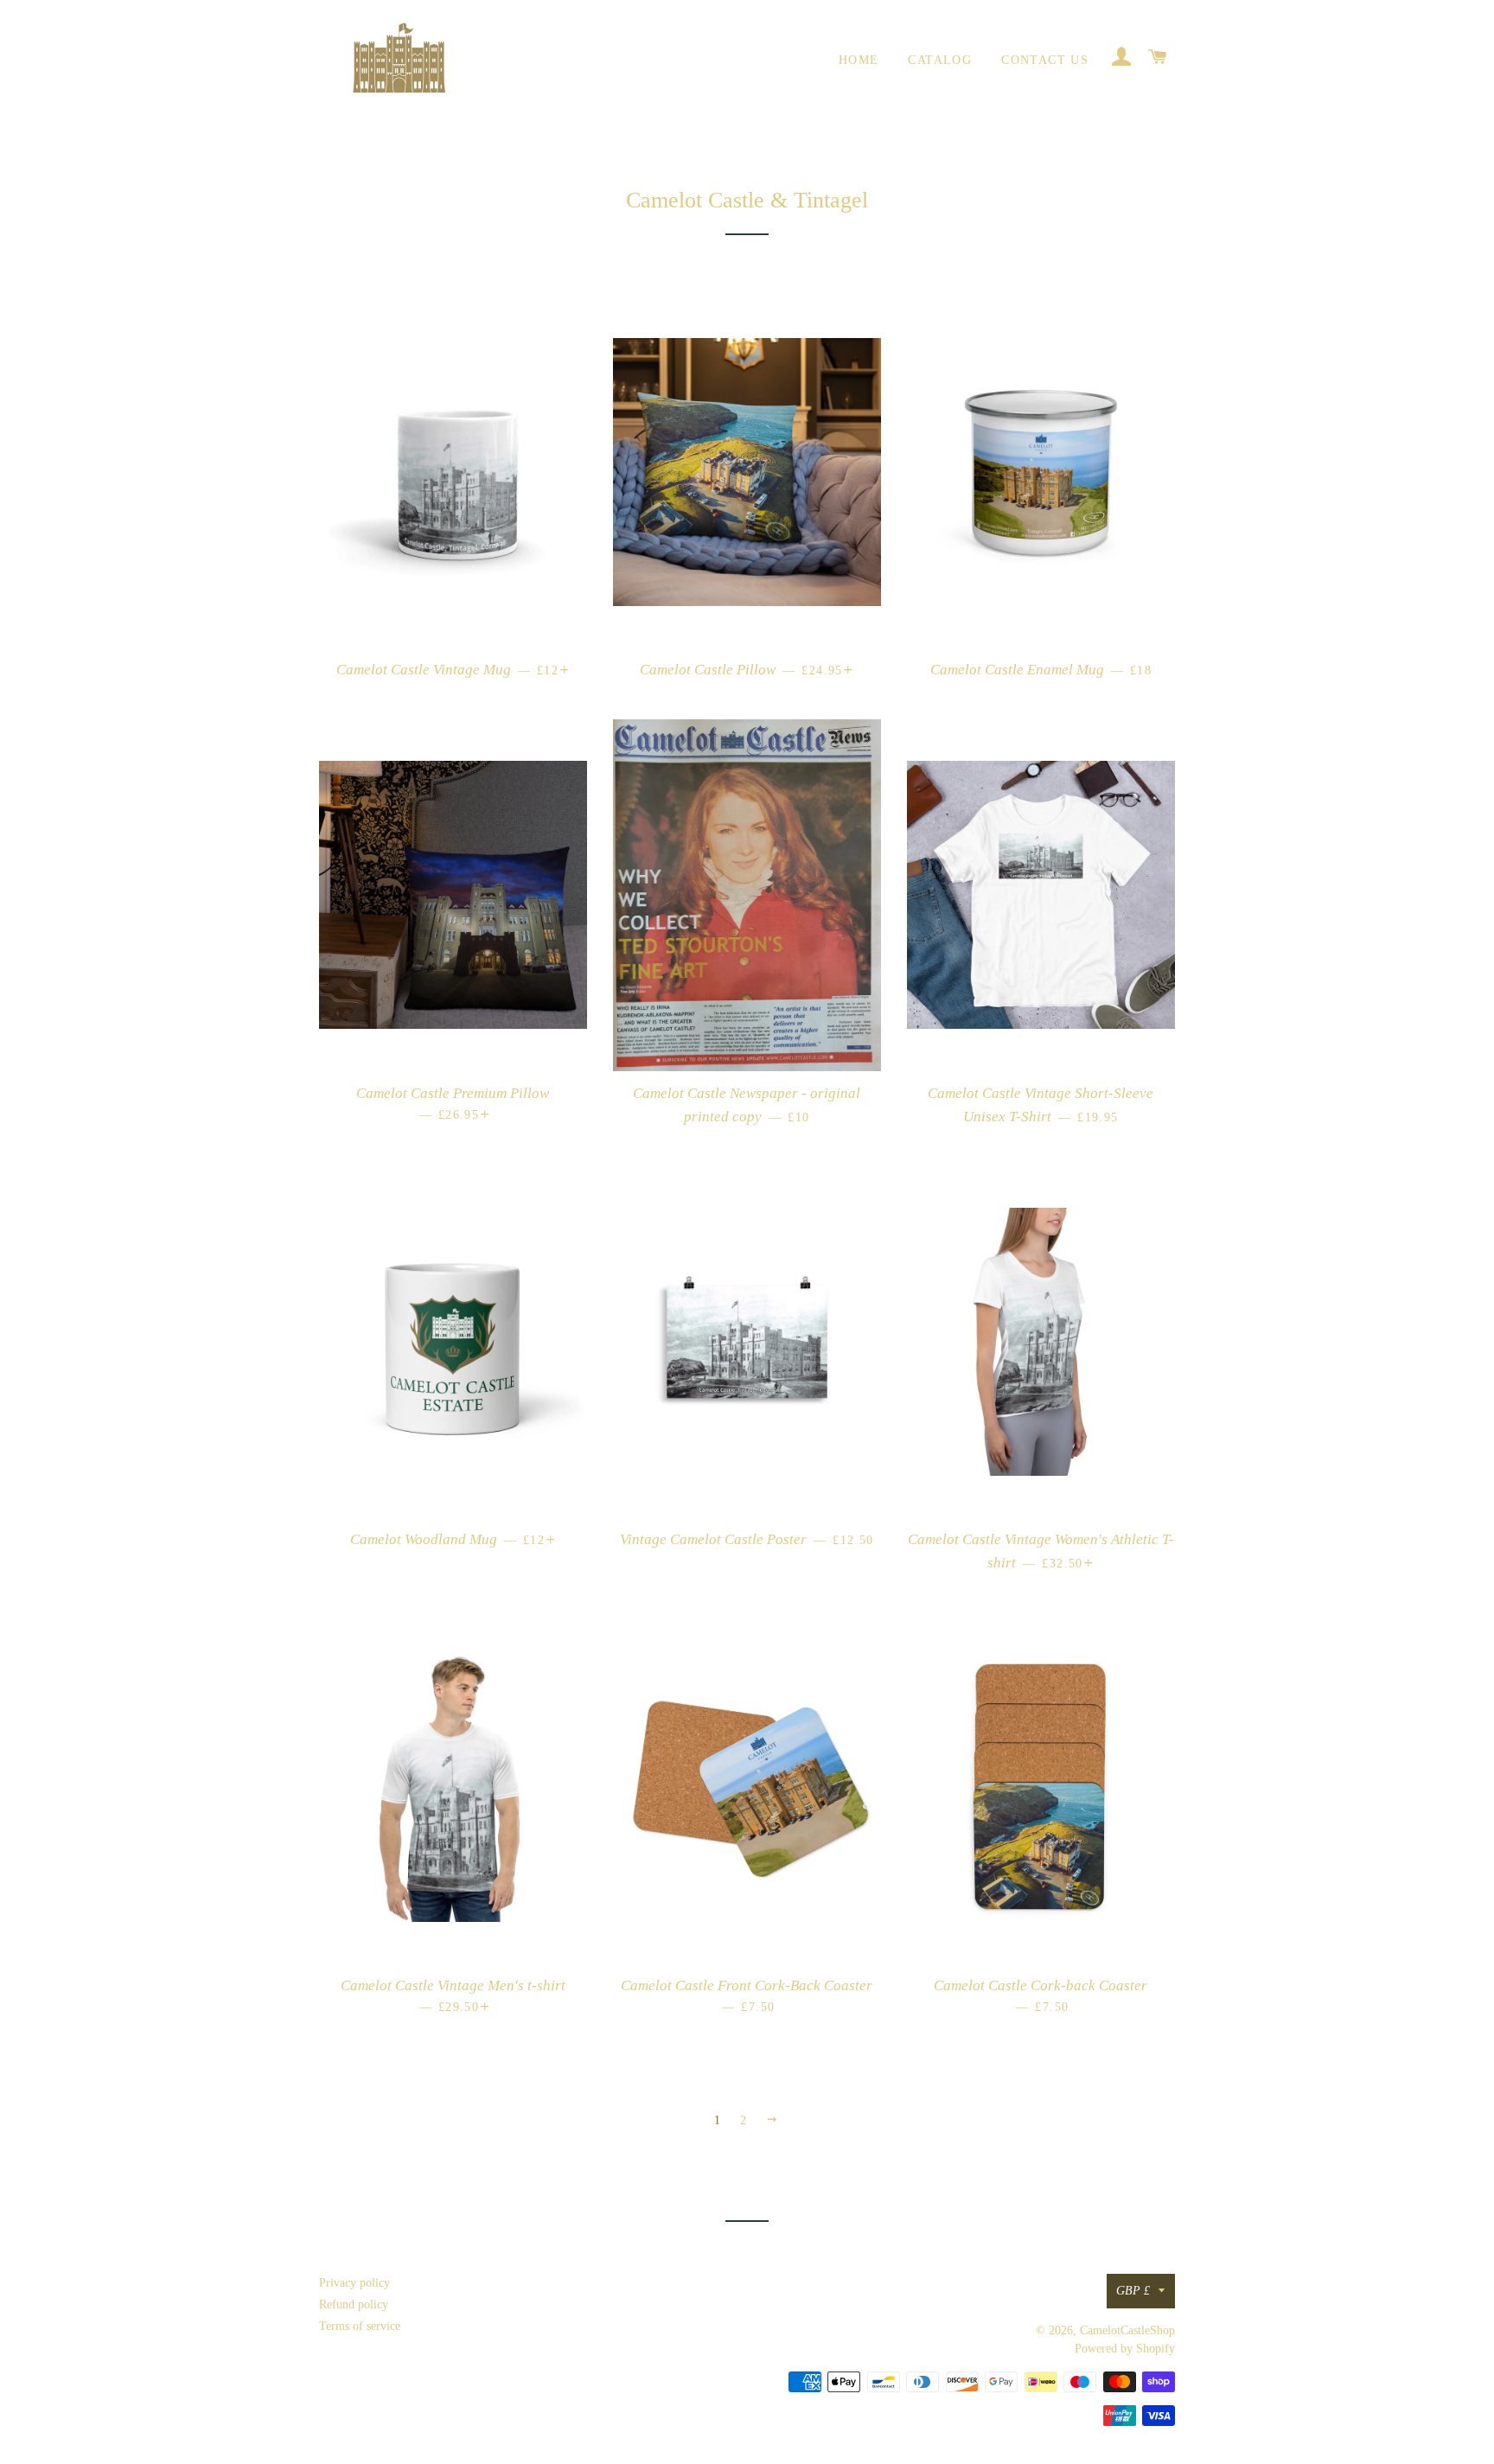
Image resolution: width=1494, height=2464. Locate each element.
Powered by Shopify (1125, 2349)
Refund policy (354, 2304)
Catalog (940, 60)
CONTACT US (1045, 60)
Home (859, 60)
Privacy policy (354, 2283)
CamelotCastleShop (1127, 2330)
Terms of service (360, 2326)
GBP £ (1133, 2291)
